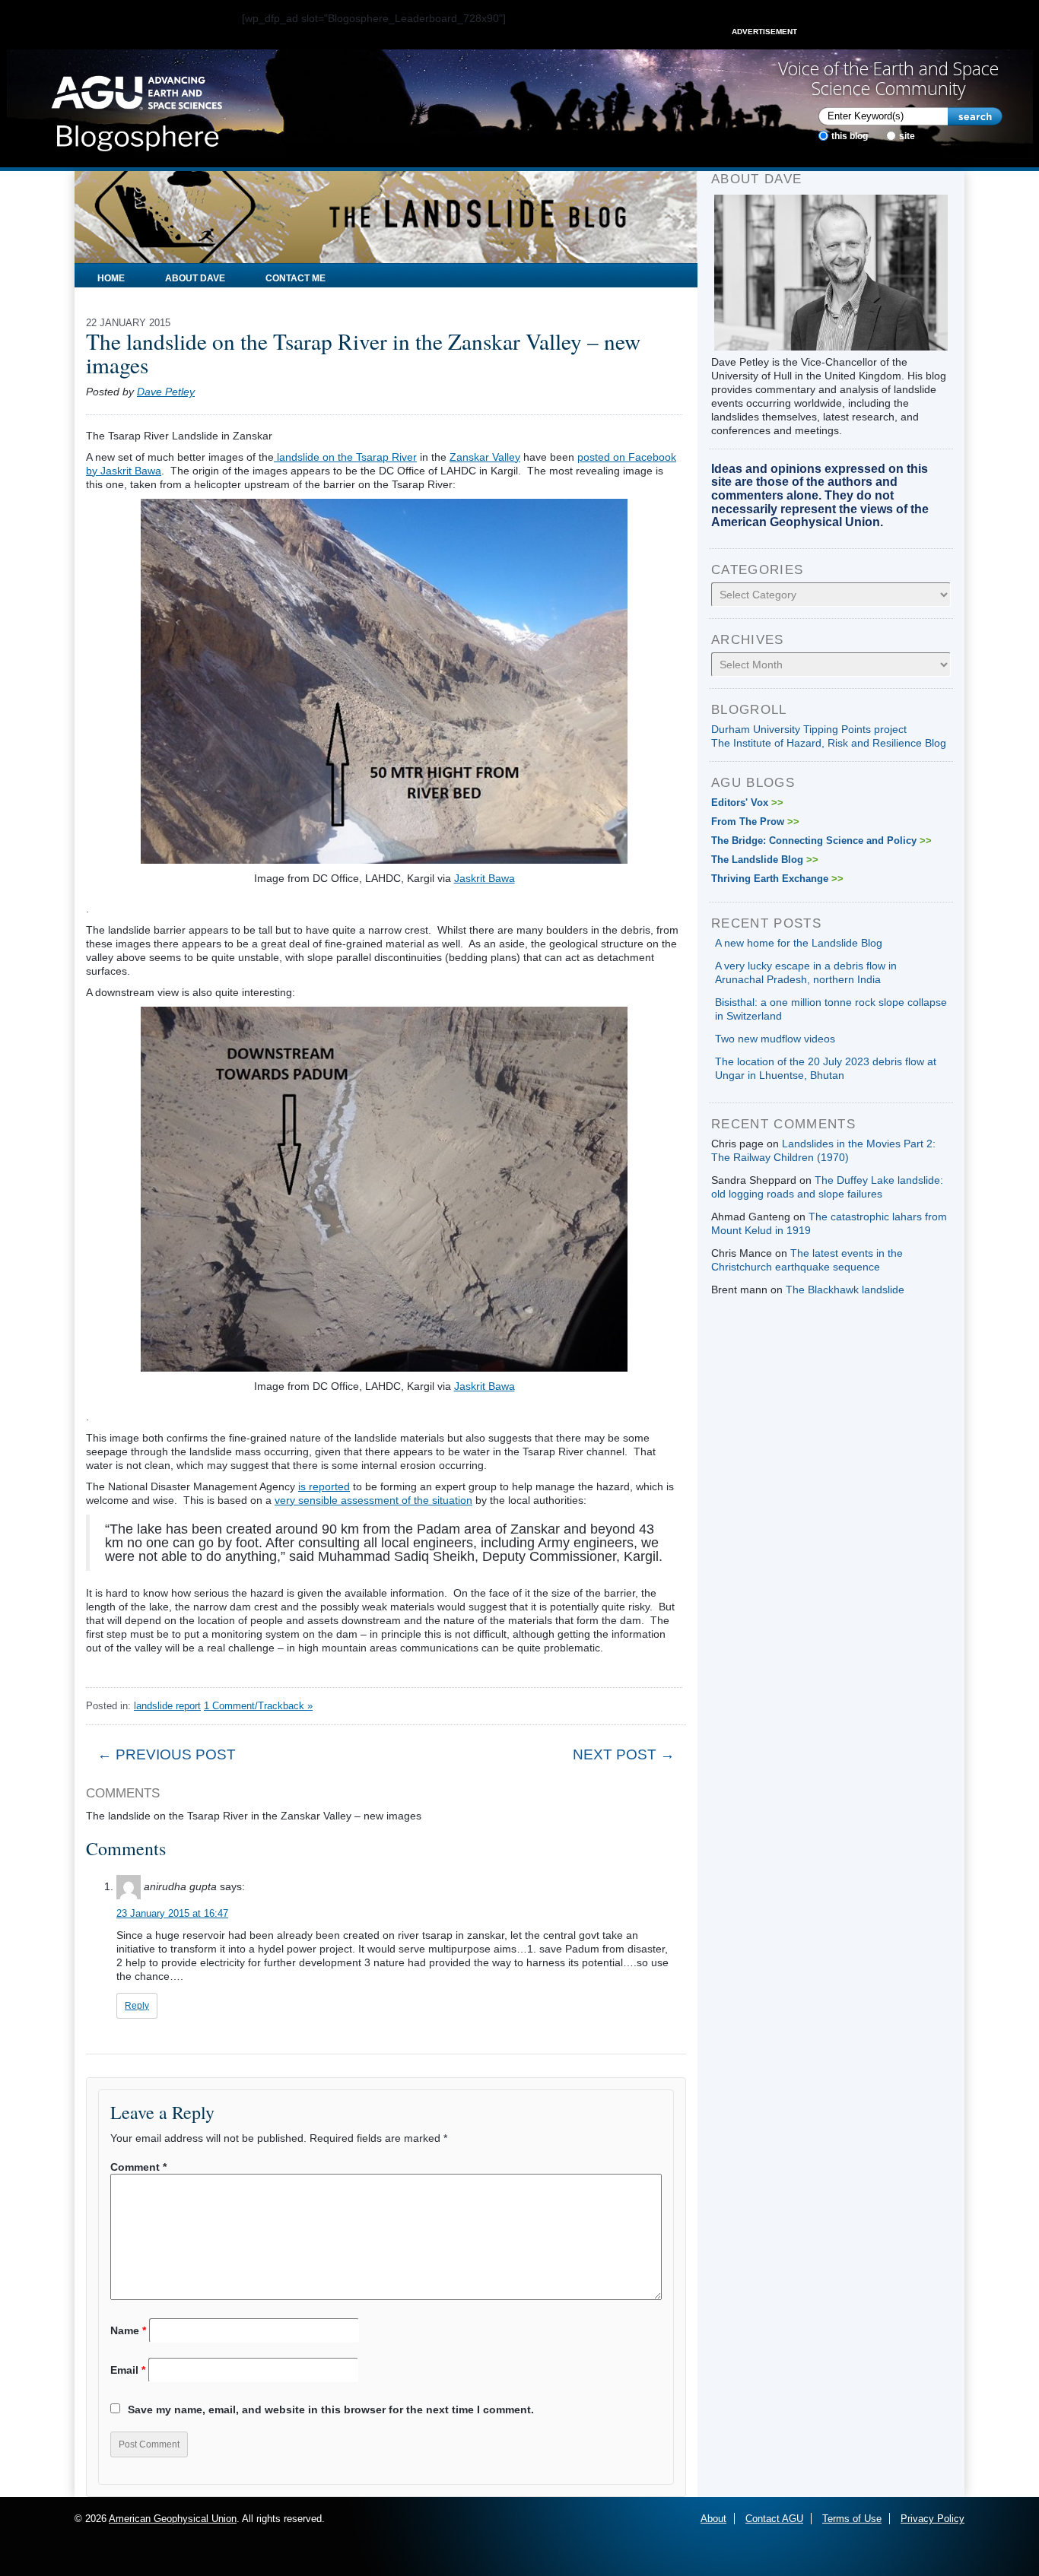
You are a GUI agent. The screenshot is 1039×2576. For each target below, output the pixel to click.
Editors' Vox (747, 803)
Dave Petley (166, 392)
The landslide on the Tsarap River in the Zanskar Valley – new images (363, 353)
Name (128, 2330)
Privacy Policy (933, 2519)
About (713, 2519)
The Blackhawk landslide (845, 1290)
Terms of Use (852, 2519)
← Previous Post (167, 1754)
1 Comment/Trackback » (258, 1706)
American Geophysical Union (173, 2519)
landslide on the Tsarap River (345, 457)
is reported (324, 1486)
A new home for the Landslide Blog (799, 943)
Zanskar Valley (485, 457)
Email (128, 2370)
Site (907, 136)
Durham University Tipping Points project (809, 729)
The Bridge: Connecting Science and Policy (821, 841)
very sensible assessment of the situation (373, 1500)
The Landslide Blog (765, 860)
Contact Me (295, 278)
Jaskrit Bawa (485, 878)
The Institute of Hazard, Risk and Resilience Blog (829, 743)
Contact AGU (774, 2519)
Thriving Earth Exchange (777, 879)
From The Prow (755, 822)
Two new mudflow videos (775, 1039)
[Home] (137, 109)
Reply (137, 2006)
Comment (138, 2167)
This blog (850, 136)
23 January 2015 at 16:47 (172, 1913)
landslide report (167, 1706)
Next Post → (624, 1754)
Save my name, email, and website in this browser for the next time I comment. (331, 2409)
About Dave (195, 278)
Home (111, 278)
